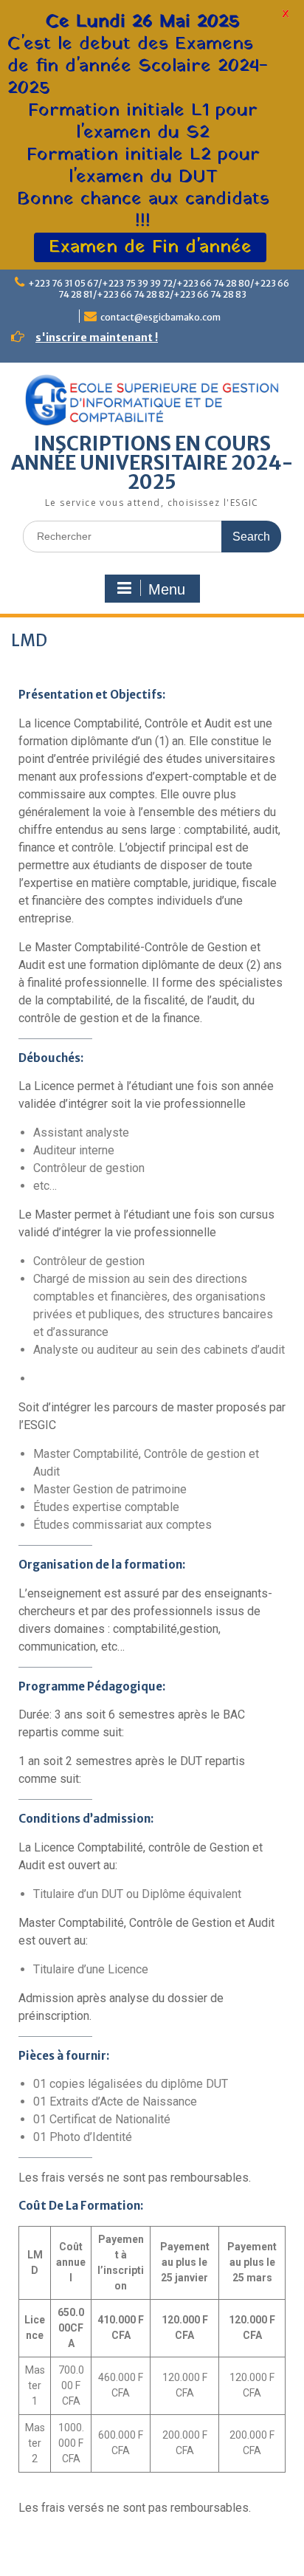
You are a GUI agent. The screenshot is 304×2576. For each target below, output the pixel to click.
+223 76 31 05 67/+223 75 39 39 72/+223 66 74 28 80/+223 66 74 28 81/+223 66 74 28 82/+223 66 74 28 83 (159, 289)
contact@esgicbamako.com (160, 317)
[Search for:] (152, 536)
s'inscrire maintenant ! (97, 338)
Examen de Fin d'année (150, 247)
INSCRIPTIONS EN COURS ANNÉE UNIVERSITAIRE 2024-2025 (152, 463)
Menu (167, 589)
